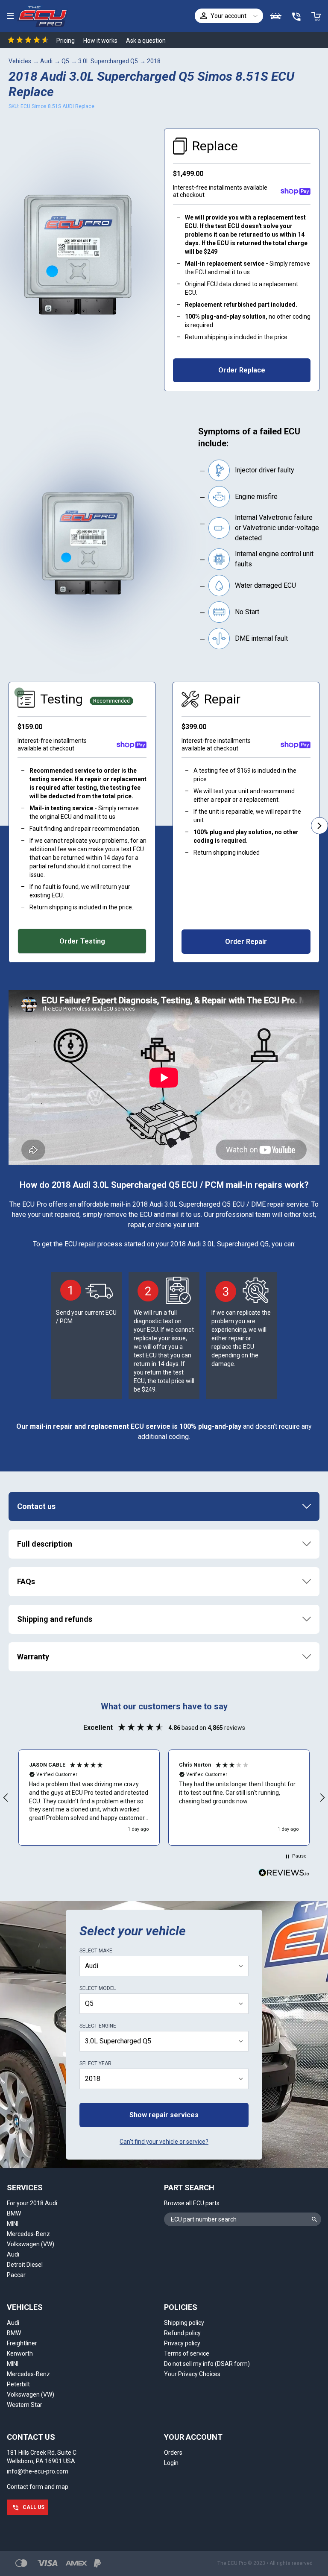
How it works (100, 41)
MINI (13, 2224)
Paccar (16, 2275)
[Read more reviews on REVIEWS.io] (284, 1874)
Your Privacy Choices (192, 2374)
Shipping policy (184, 2323)
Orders (173, 2453)
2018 (154, 61)
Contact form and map (38, 2487)
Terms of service (187, 2353)
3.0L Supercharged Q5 (108, 61)
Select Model (98, 1988)
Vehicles (20, 61)
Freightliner (22, 2343)
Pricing (66, 41)
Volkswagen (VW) (31, 2244)
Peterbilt (18, 2384)
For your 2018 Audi (32, 2203)
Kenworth (20, 2353)
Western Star (25, 2405)
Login (171, 2463)
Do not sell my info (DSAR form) (207, 2364)
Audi (46, 61)
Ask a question (146, 41)
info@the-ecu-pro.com (38, 2471)
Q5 (65, 61)
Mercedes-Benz (28, 2234)
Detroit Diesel (25, 2265)
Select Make (96, 1951)
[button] (89, 1797)
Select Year (95, 2063)
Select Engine (98, 2026)
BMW (14, 2213)
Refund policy (182, 2333)
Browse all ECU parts (192, 2203)
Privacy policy (182, 2343)
